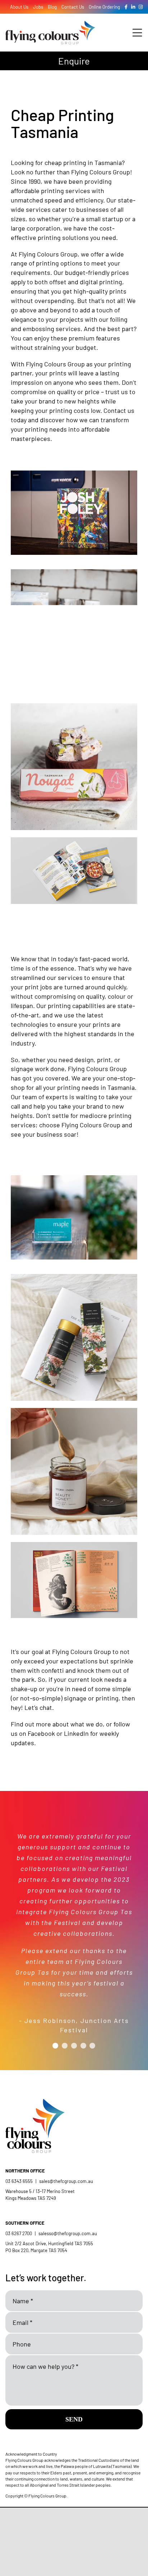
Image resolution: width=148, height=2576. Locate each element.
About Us (19, 7)
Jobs (38, 7)
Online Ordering (104, 7)
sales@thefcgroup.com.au (66, 2181)
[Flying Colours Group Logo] (50, 24)
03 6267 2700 (19, 2233)
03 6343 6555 (19, 2181)
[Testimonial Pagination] (55, 2046)
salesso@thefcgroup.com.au (68, 2233)
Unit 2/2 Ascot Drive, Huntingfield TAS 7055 (49, 2243)
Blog (52, 7)
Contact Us (73, 7)
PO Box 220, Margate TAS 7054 (37, 2250)
